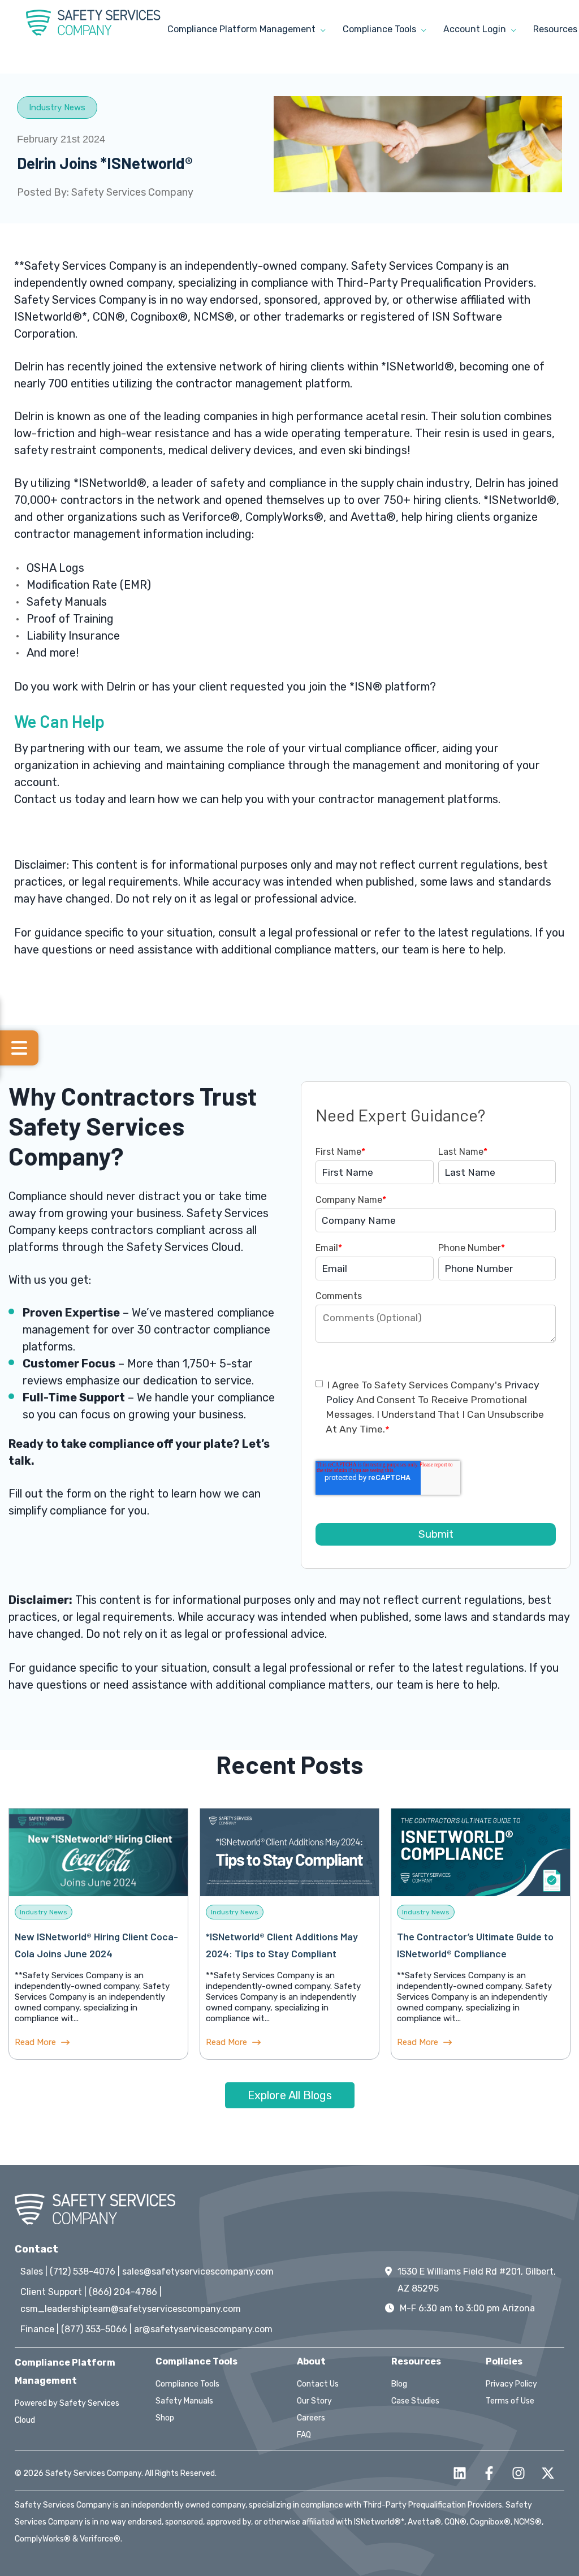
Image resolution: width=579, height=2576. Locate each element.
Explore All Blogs (290, 2095)
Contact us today (59, 799)
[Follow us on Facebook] (489, 2473)
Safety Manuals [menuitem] (184, 2401)
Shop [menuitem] (165, 2418)
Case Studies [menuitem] (415, 2401)
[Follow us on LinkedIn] (460, 2473)
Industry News (57, 107)
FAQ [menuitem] (304, 2435)
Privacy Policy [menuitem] (511, 2384)
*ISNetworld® (418, 366)
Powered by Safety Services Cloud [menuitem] (67, 2412)
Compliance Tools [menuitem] (187, 2384)
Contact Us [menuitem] (318, 2384)
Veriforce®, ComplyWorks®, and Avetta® (289, 517)
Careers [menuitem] (311, 2418)
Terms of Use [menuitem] (510, 2401)
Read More (36, 2042)
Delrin (29, 366)
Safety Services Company (132, 192)
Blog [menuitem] (399, 2384)
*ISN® (366, 687)
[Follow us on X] (548, 2473)
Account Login (476, 29)
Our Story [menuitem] (314, 2401)
